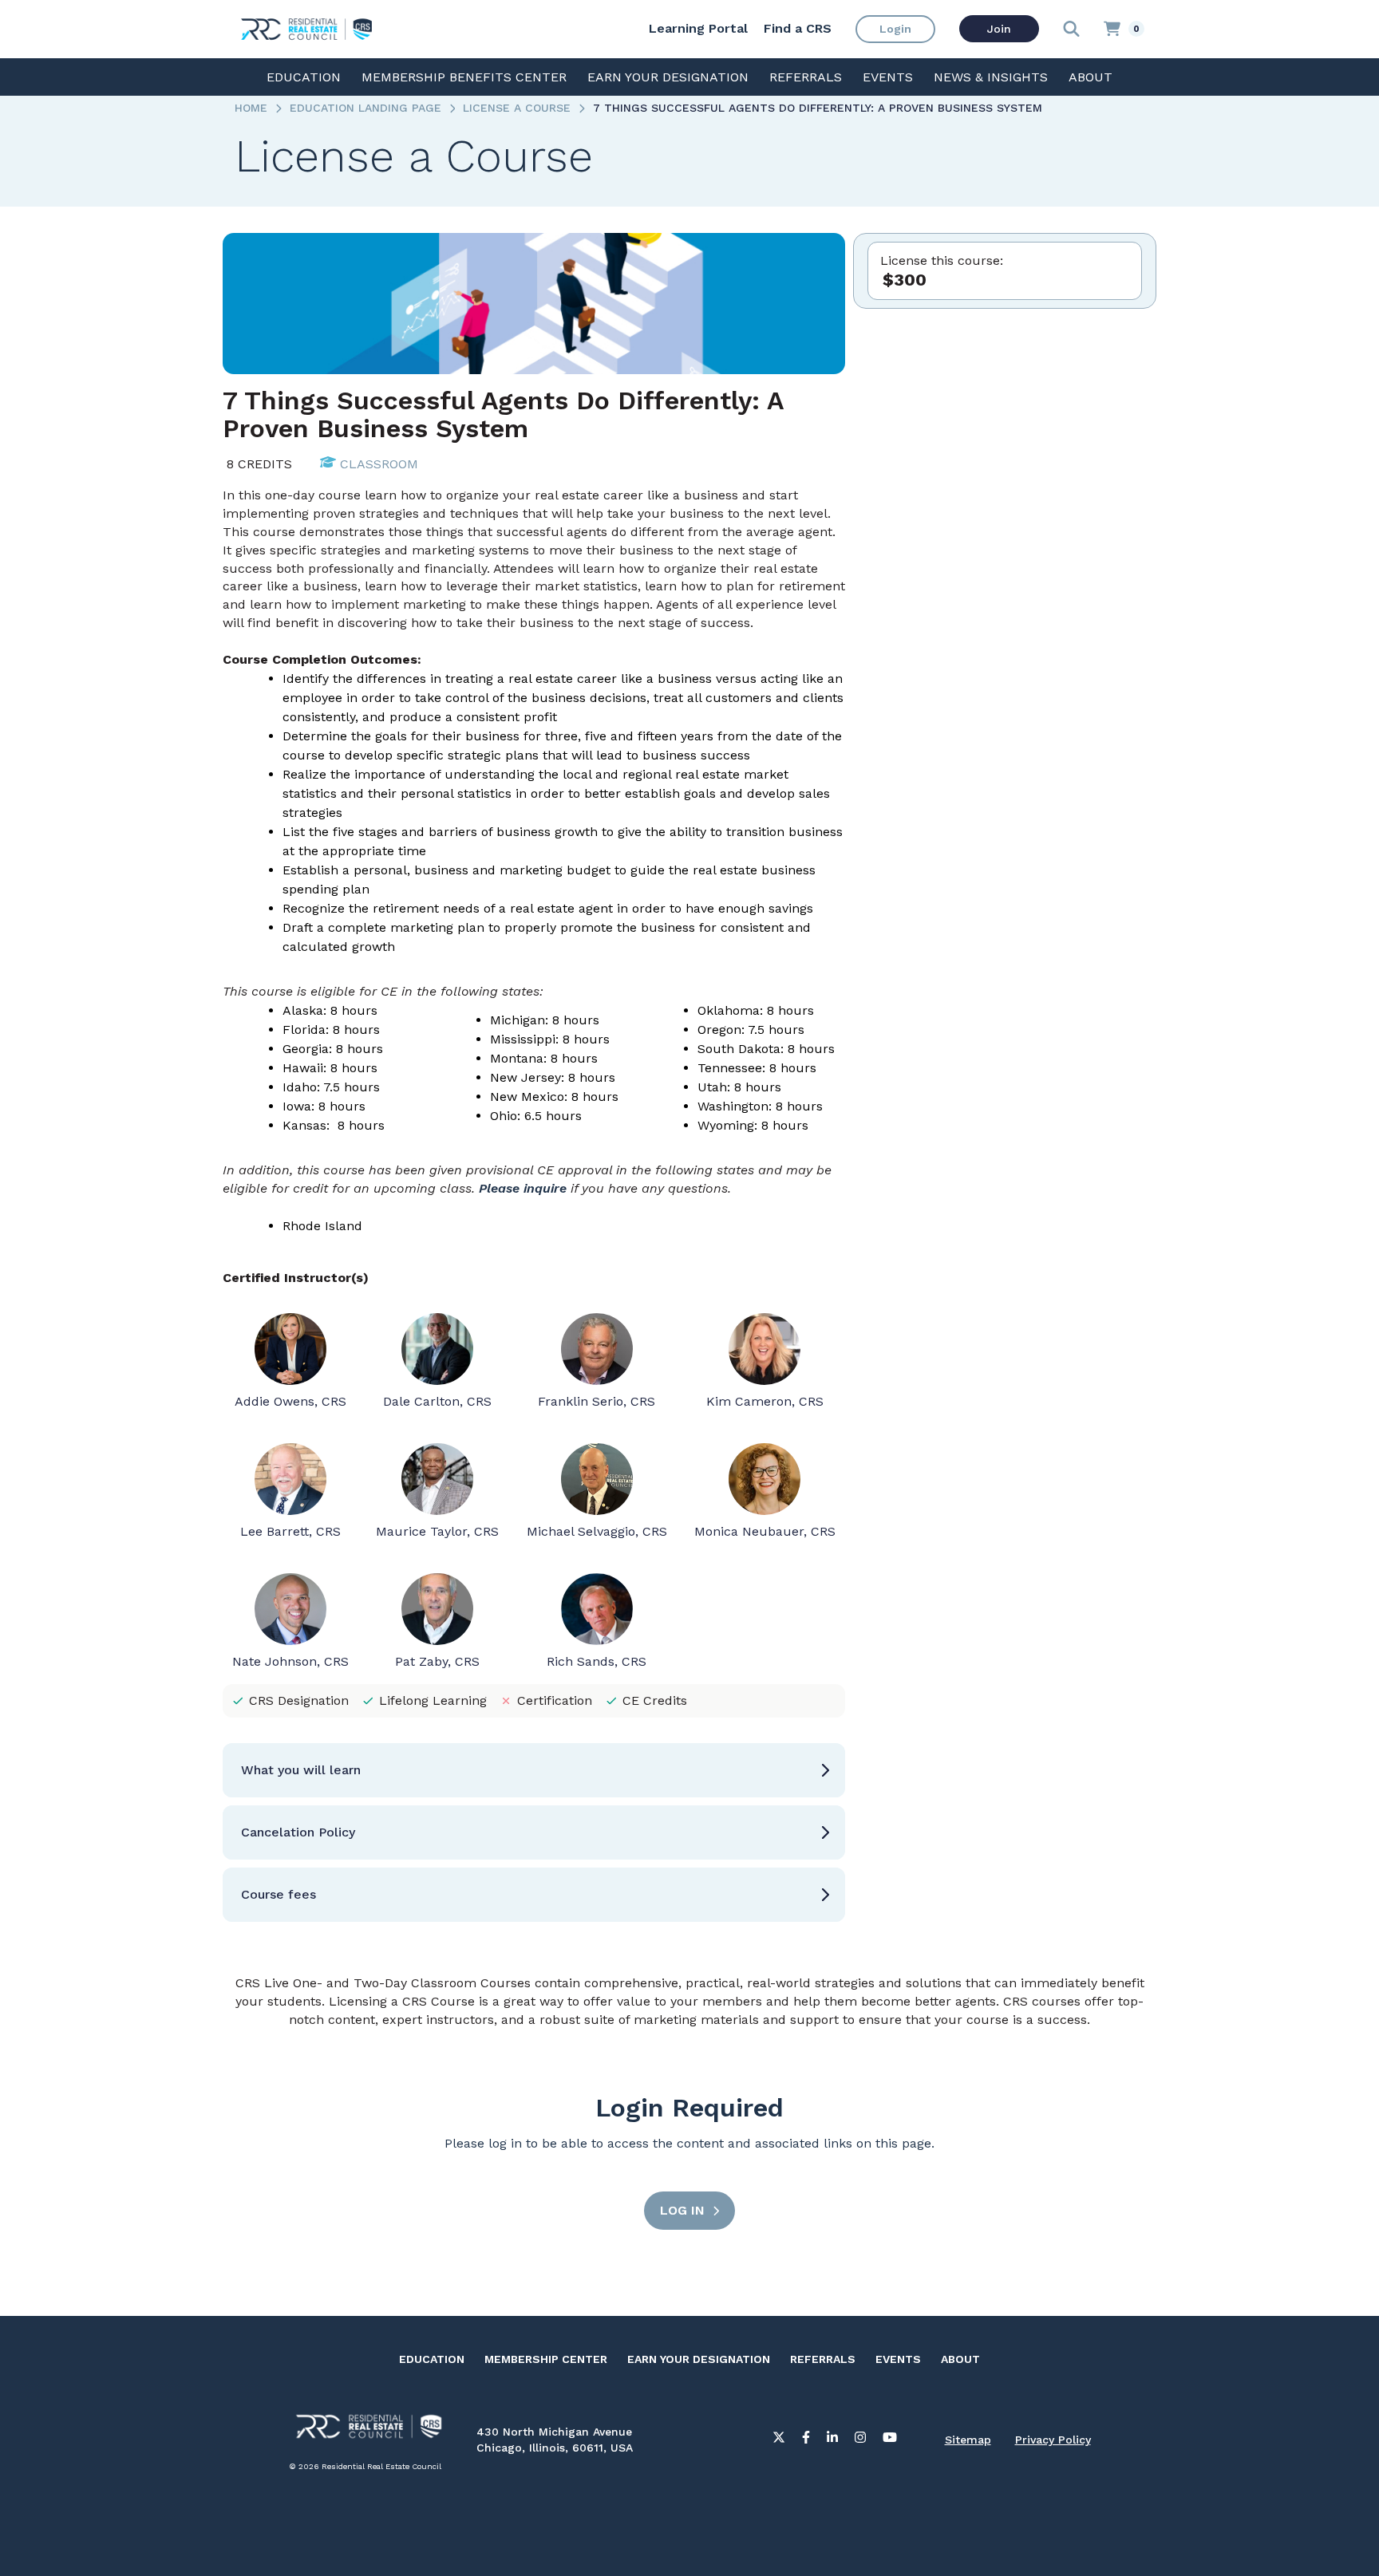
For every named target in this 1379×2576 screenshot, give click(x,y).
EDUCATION (432, 2359)
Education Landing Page (365, 108)
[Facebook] (806, 2440)
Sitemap (968, 2440)
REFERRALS (823, 2359)
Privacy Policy (1053, 2440)
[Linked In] (832, 2440)
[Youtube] (890, 2440)
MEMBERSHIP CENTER (546, 2359)
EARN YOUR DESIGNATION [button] (668, 77)
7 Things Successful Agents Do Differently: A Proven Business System (818, 108)
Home (251, 108)
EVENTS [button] (888, 77)
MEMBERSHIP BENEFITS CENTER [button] (464, 77)
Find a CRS (798, 28)
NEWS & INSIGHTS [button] (991, 77)
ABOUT (960, 2359)
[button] (534, 1770)
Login (895, 29)
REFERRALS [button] (806, 77)
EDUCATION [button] (304, 77)
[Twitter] (779, 2440)
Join (999, 29)
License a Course (517, 108)
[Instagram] (860, 2440)
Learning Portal (698, 28)
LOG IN (682, 2210)
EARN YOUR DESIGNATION (699, 2359)
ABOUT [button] (1091, 77)
